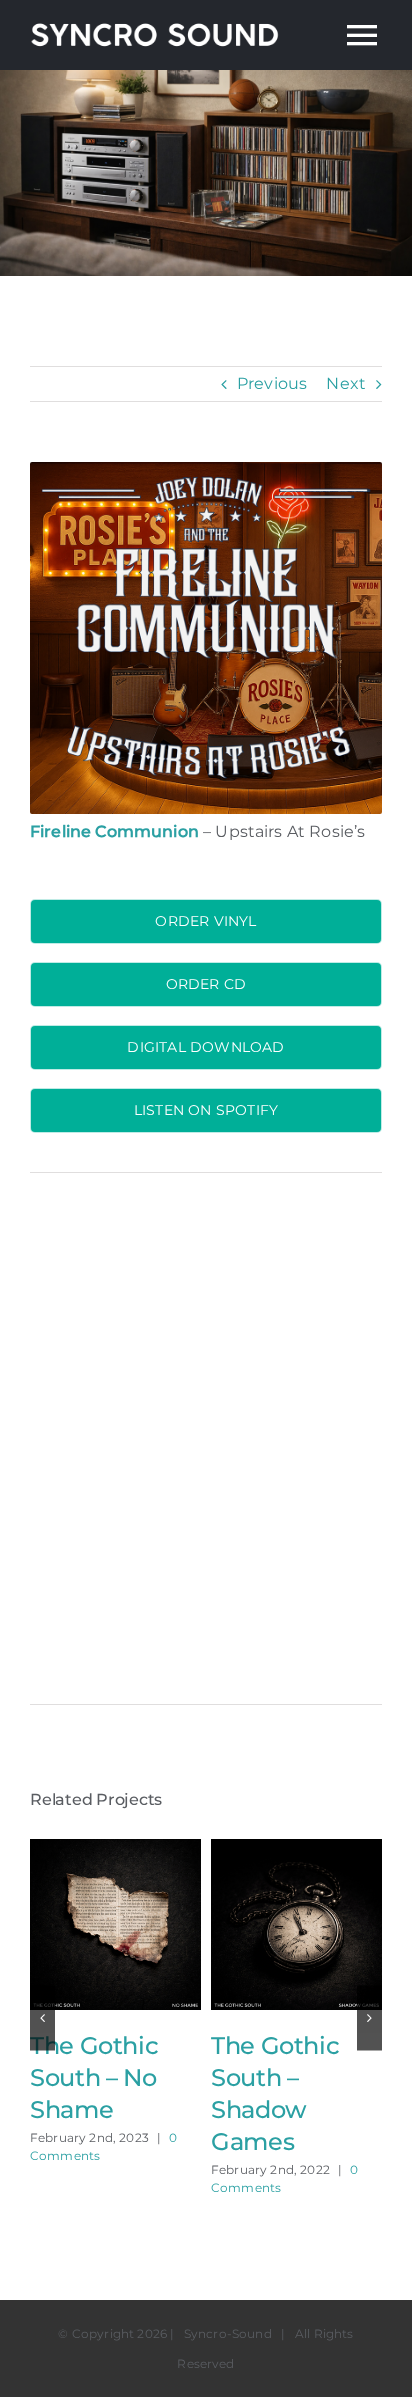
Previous (272, 383)
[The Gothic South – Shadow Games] (296, 1848)
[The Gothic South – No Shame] (115, 1848)
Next (346, 383)
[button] (42, 2017)
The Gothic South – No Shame (94, 2077)
